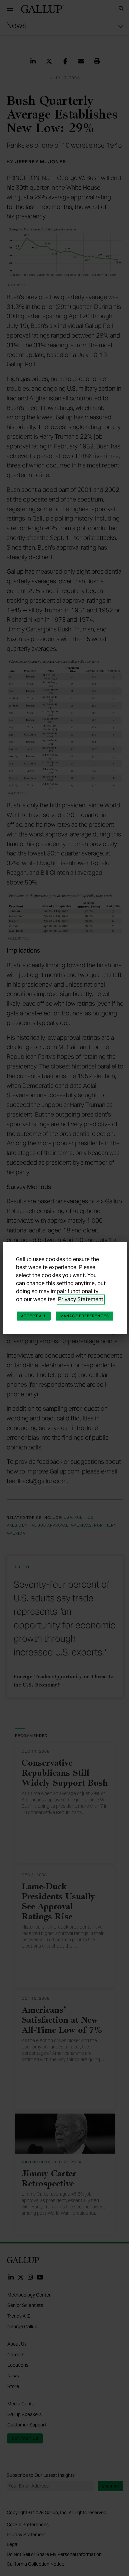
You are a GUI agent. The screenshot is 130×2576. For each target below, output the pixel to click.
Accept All (34, 1316)
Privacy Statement (81, 1299)
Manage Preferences (85, 1316)
